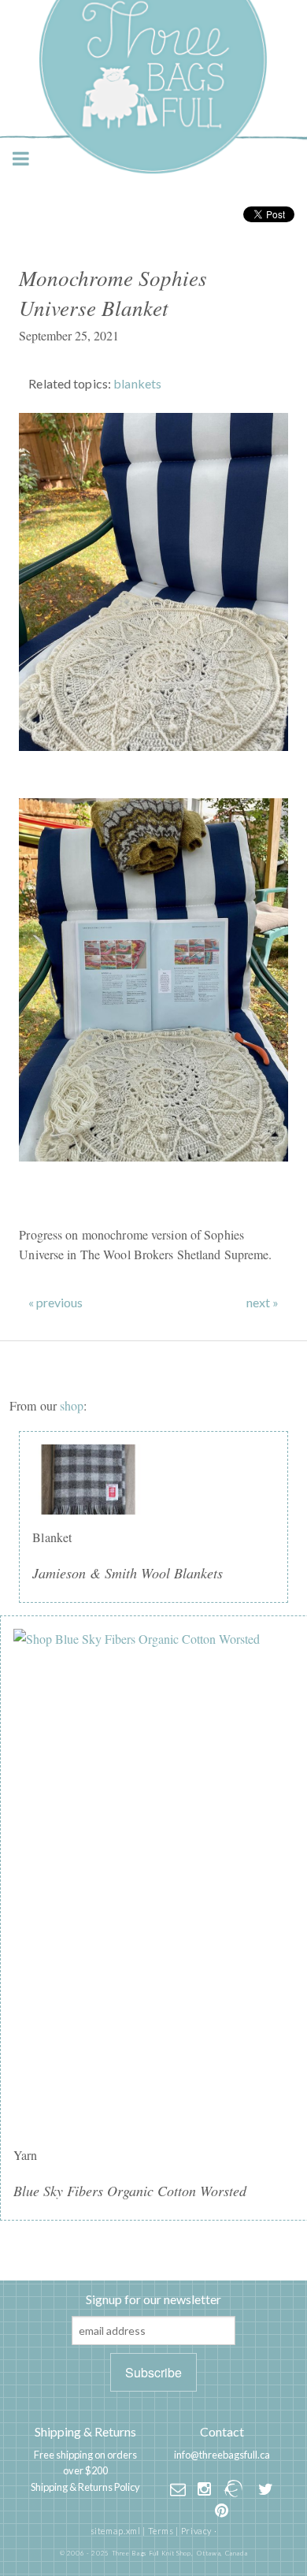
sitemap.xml (116, 2531)
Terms (161, 2531)
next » (263, 1303)
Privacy (196, 2531)
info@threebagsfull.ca (222, 2455)
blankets (137, 383)
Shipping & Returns (85, 2431)
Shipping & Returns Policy (85, 2487)
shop (72, 1405)
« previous (55, 1303)
